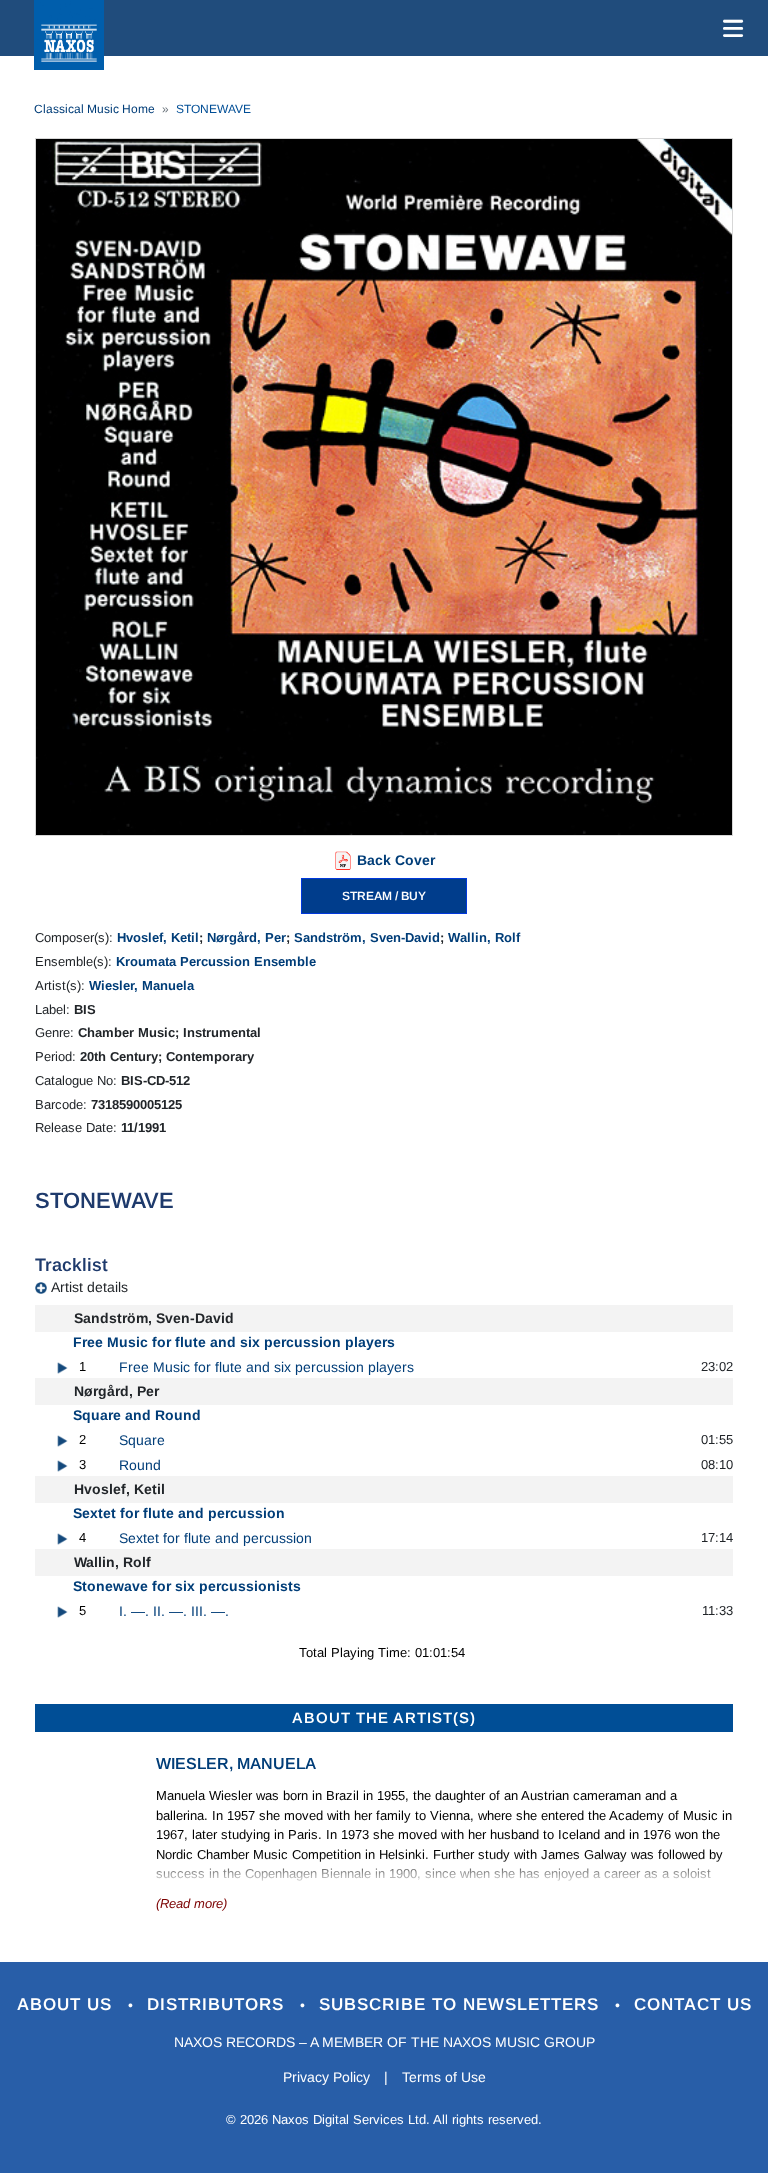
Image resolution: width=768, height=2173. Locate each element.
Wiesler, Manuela (141, 985)
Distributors (218, 2004)
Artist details (89, 1287)
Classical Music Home (94, 109)
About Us (67, 2004)
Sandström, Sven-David (367, 937)
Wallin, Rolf (484, 937)
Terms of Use (444, 2077)
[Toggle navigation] (729, 28)
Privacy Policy (326, 2077)
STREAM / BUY (384, 896)
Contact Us (693, 2004)
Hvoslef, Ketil (158, 937)
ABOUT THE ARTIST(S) (384, 1717)
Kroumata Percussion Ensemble (216, 961)
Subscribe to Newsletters (462, 2004)
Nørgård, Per (246, 937)
